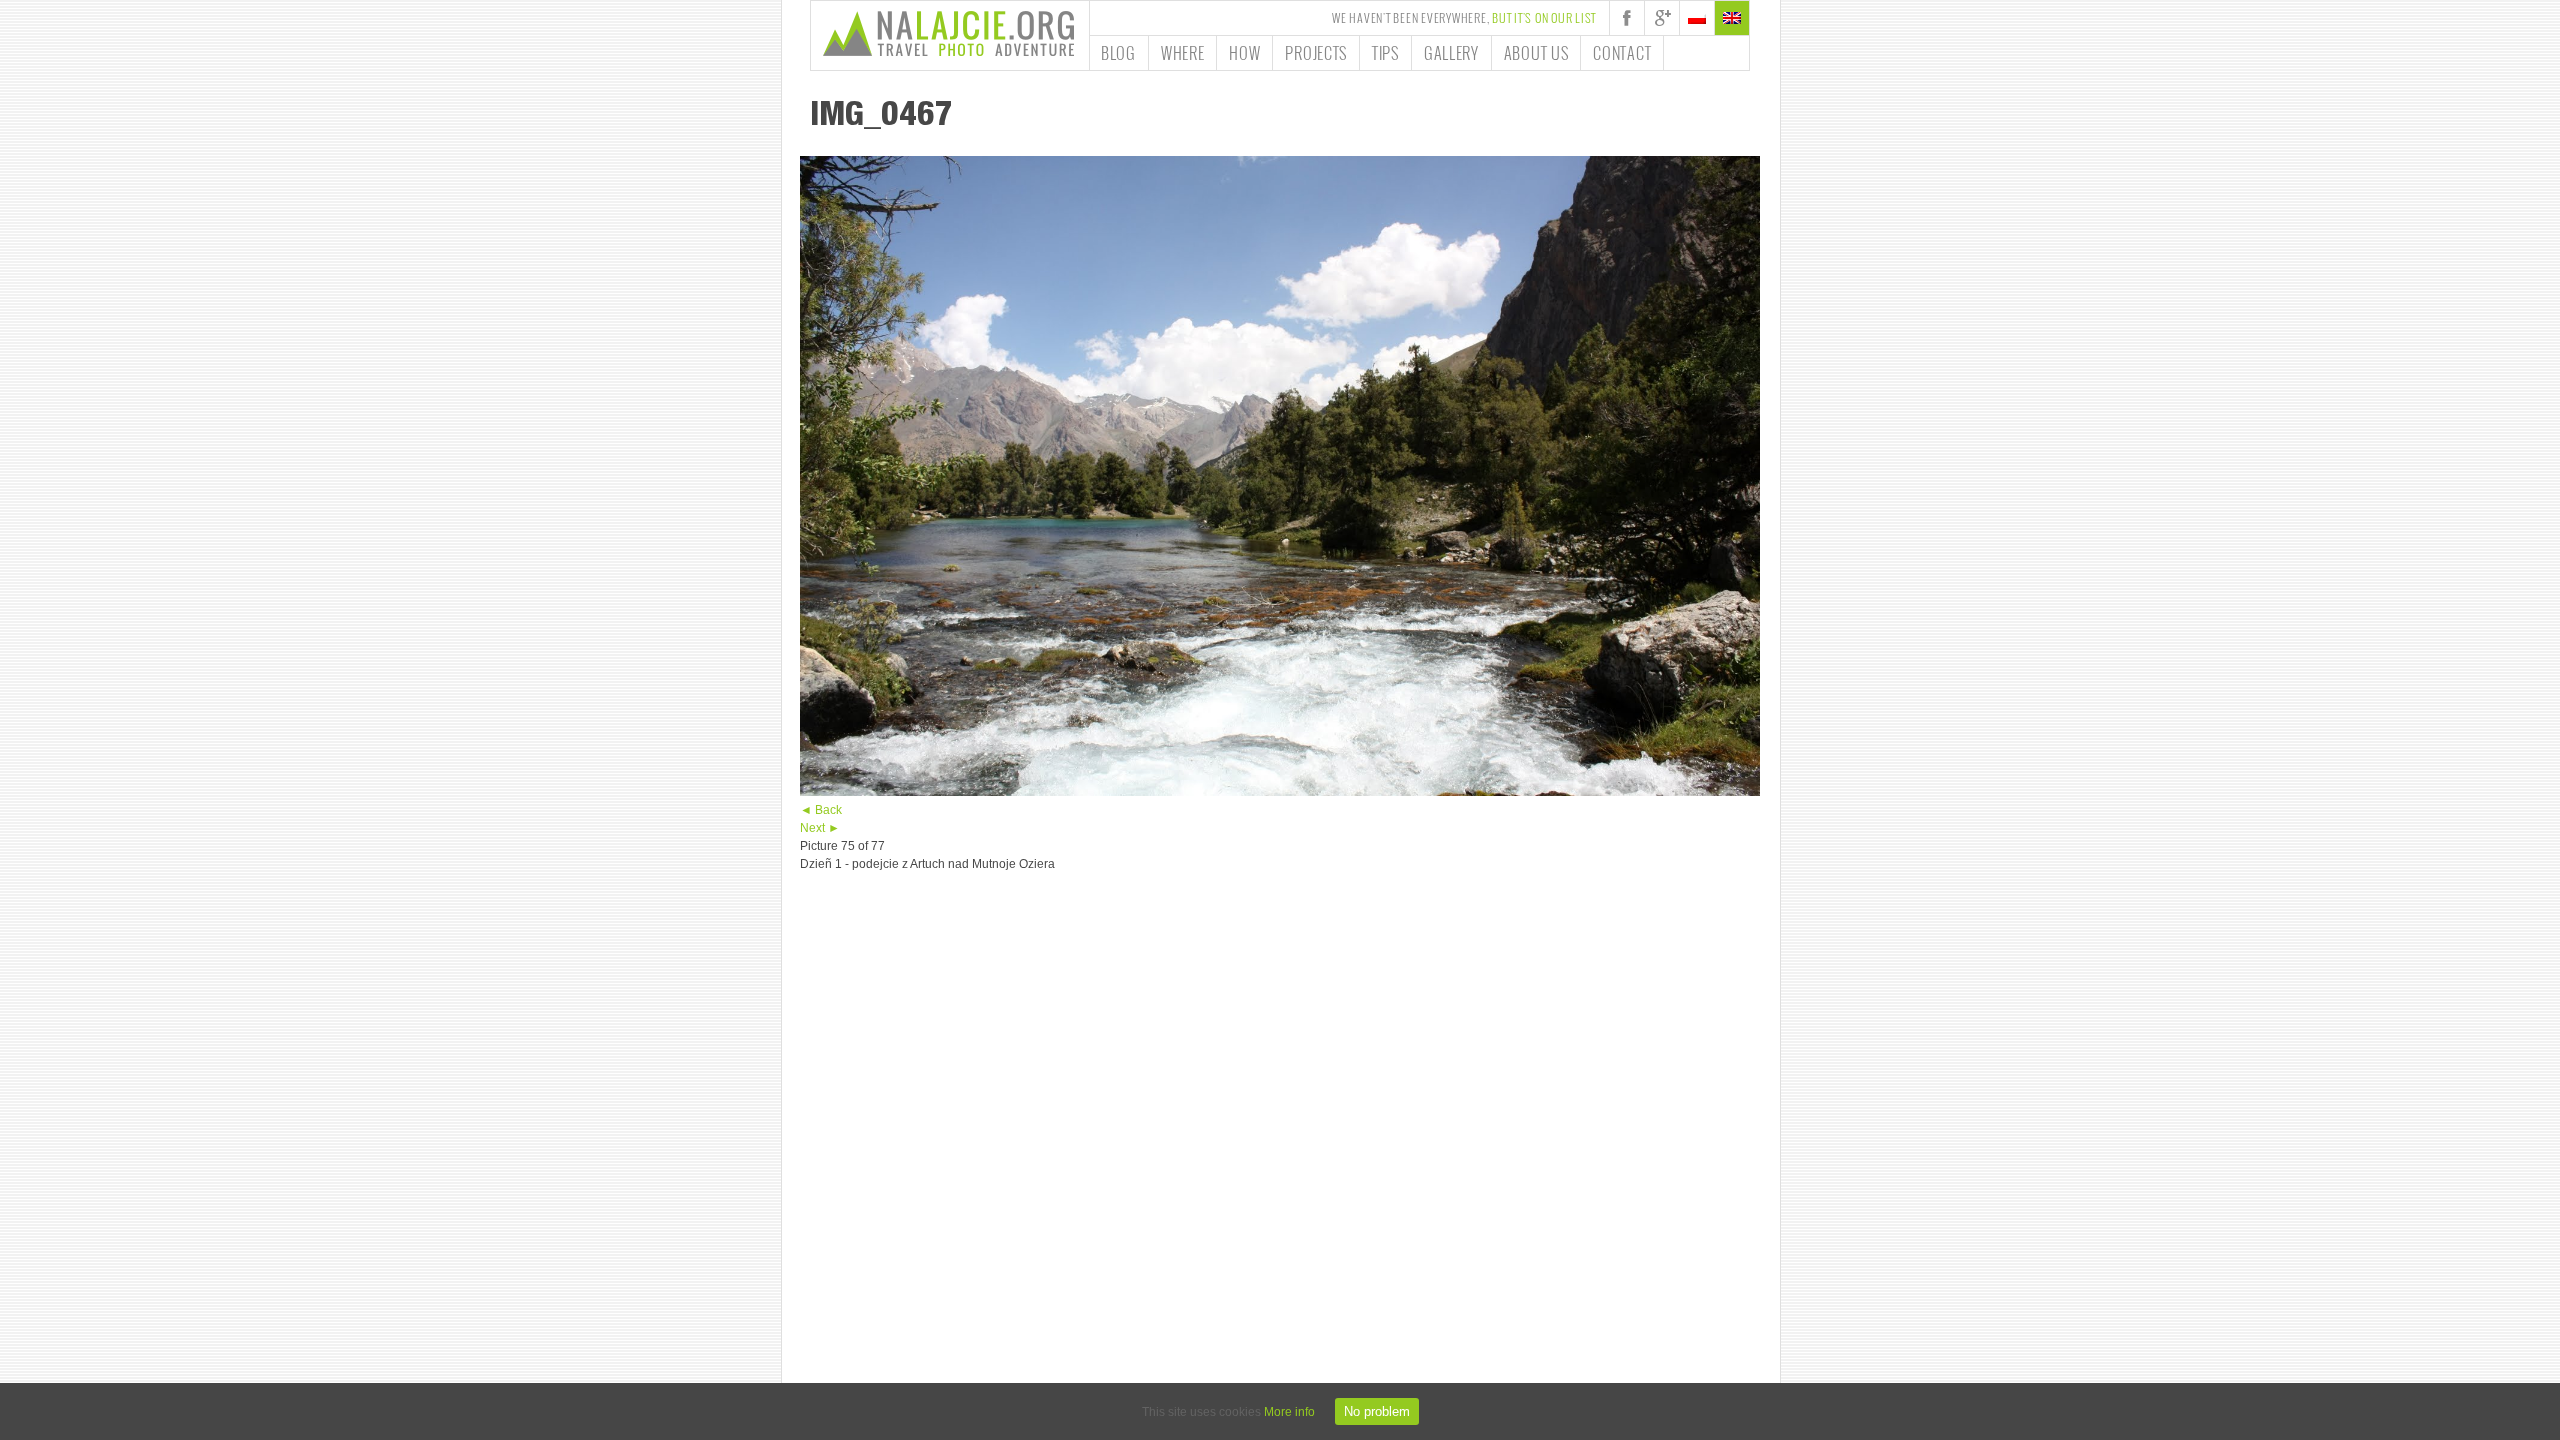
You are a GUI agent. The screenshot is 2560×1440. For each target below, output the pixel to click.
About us (1536, 53)
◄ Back (821, 810)
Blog (1118, 53)
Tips (1385, 53)
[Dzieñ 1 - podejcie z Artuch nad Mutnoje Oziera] (1280, 792)
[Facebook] (1627, 18)
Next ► (820, 828)
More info (1289, 1412)
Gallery (1451, 53)
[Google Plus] (1662, 18)
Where (1183, 53)
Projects (1316, 53)
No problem (1377, 1411)
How (1244, 53)
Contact (1622, 53)
